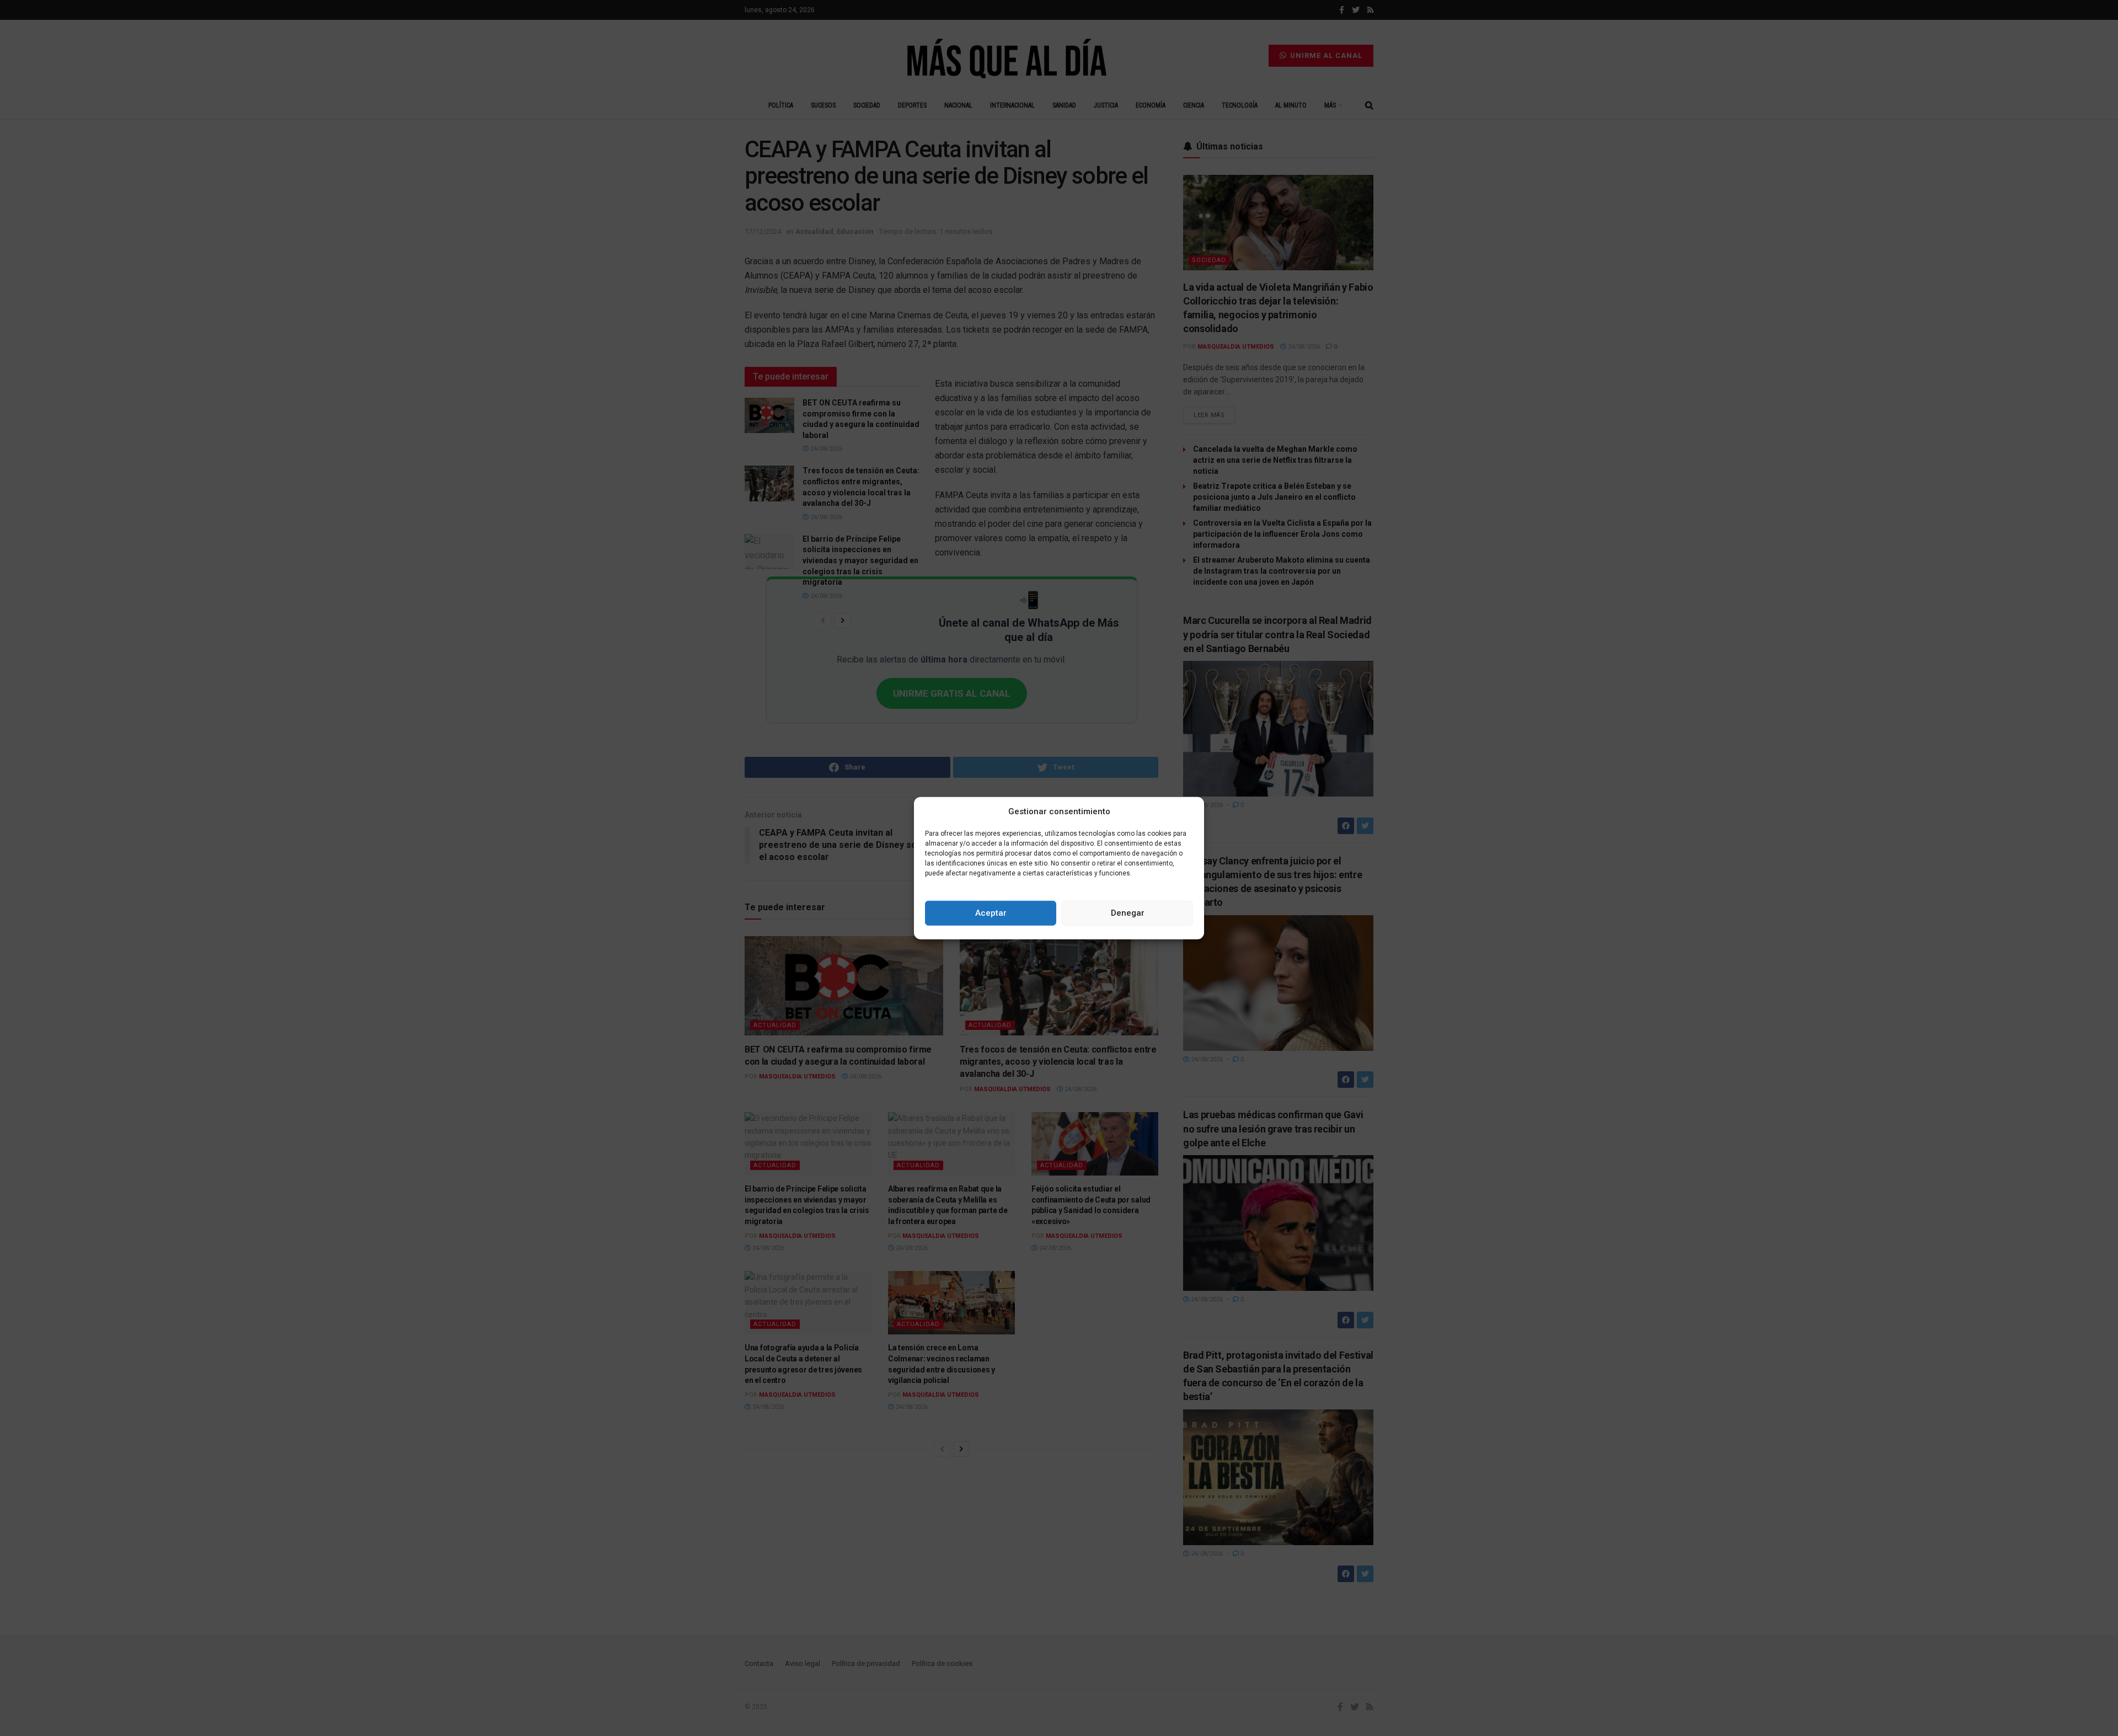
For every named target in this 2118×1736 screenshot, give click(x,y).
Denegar (1128, 913)
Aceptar (991, 913)
